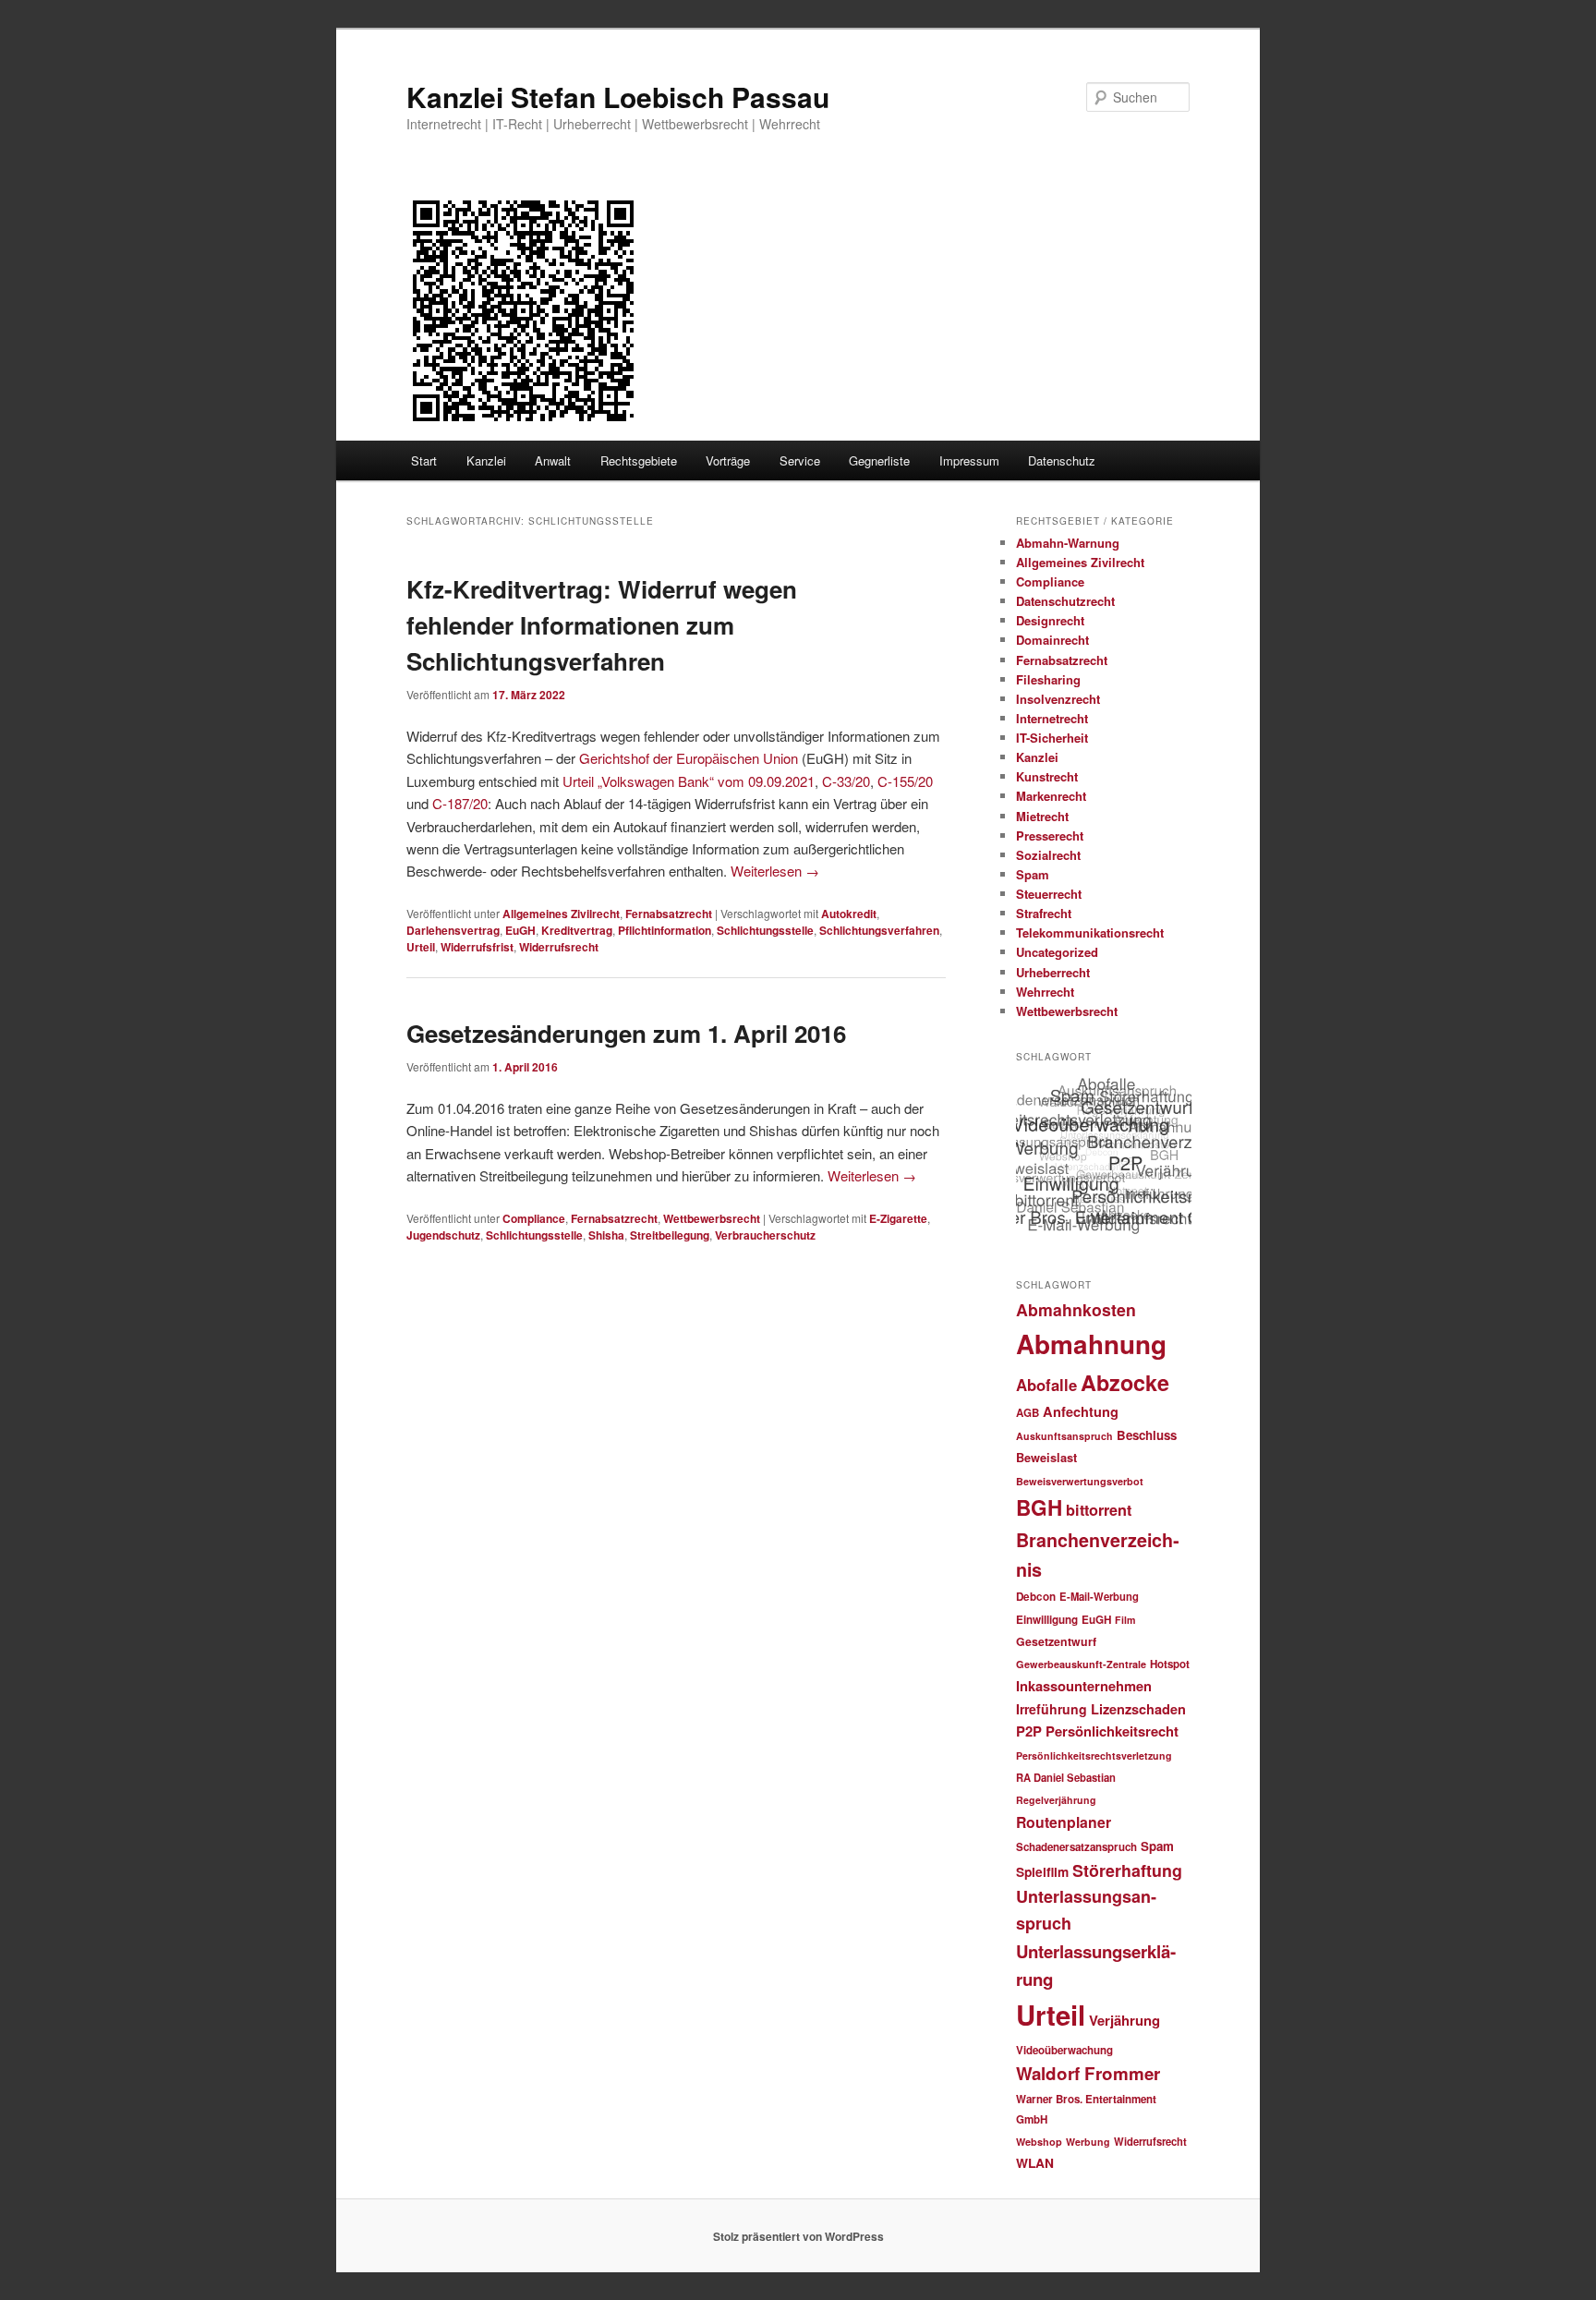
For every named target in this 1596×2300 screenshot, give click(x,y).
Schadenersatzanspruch (1076, 1847)
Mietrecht (1042, 816)
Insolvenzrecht (1058, 699)
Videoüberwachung (1064, 2050)
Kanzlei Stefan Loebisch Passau (618, 97)
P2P (1029, 1731)
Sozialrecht (1048, 855)
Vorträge (728, 460)
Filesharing (1048, 679)
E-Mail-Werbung (1099, 1596)
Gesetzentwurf (1056, 1641)
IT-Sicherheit (1052, 738)
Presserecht (1050, 835)
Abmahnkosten (1076, 1309)
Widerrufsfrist (477, 947)
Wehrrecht (1045, 992)
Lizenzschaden (1138, 1709)
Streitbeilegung (670, 1235)
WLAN (1035, 2162)
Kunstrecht (1047, 776)
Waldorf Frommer (1088, 2073)
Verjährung (1124, 2020)
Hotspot (1170, 1664)
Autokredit (849, 914)
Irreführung (1052, 1709)
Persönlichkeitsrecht (1112, 1731)
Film (1125, 1620)
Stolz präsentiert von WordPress (798, 2236)
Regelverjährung (1056, 1800)
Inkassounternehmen (1084, 1686)
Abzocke (1125, 1382)
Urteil (421, 947)
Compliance (534, 1218)
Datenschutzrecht (1065, 601)
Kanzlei (486, 460)
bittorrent (1099, 1510)
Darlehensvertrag (453, 930)
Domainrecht (1052, 640)
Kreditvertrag (577, 930)
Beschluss (1147, 1435)
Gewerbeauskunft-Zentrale (1081, 1664)
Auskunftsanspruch (1064, 1436)
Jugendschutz (443, 1235)
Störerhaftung (1127, 1870)
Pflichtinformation (665, 930)
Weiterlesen (775, 871)
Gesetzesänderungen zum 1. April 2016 (626, 1033)
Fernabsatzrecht (669, 914)
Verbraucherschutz (765, 1235)
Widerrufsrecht (559, 947)
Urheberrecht (1053, 972)
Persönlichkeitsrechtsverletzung (1094, 1755)
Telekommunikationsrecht (1090, 932)
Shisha (606, 1235)
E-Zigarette (898, 1218)
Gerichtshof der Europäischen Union (689, 758)
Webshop (1039, 2142)
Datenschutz (1062, 460)
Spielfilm (1042, 1871)
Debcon (1036, 1597)
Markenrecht (1051, 796)
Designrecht (1050, 620)
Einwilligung (1047, 1620)
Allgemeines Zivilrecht (561, 914)
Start (424, 460)
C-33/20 (846, 781)
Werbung (1088, 2142)
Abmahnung (1091, 1344)
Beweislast (1046, 1458)
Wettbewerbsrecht (712, 1218)
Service (800, 460)
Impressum (969, 460)
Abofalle (1046, 1385)
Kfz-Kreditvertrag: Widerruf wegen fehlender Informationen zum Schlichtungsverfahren (602, 625)
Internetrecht (1052, 718)
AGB (1028, 1413)
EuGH (520, 930)
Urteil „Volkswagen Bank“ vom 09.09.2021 (689, 781)
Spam (1033, 874)
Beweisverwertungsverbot (1080, 1481)
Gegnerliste (879, 460)
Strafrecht (1044, 913)
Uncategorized (1057, 952)
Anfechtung (1081, 1411)
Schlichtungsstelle (765, 930)
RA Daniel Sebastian (1066, 1777)
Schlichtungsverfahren (879, 930)
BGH (1039, 1507)
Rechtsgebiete (639, 460)
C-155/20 (905, 781)
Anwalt (553, 460)
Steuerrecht (1049, 894)
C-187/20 (460, 803)
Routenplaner (1064, 1822)
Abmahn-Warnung (1068, 543)
